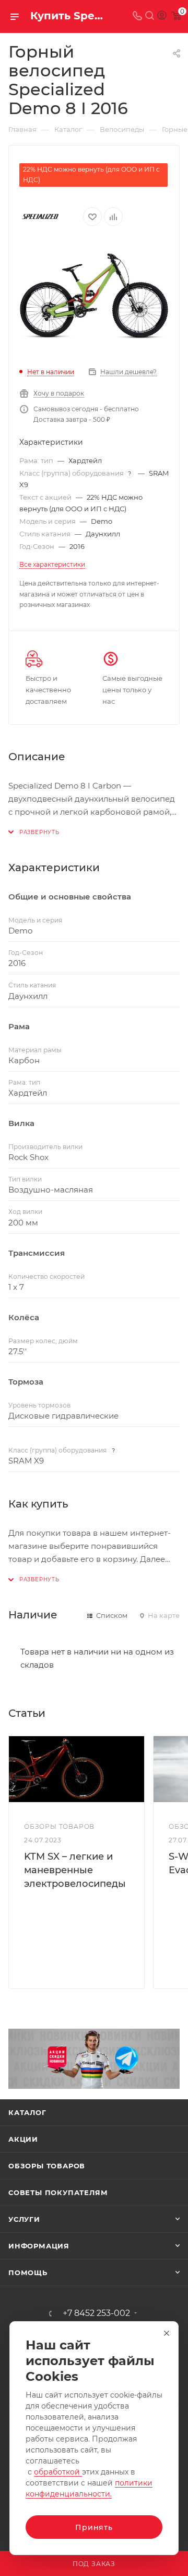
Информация (39, 2246)
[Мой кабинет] (162, 16)
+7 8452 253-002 (96, 2313)
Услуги (24, 2219)
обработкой (58, 2472)
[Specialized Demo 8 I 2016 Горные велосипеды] (94, 296)
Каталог (27, 2112)
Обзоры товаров (47, 2166)
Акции (23, 2139)
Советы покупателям (58, 2192)
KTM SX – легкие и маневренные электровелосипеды (75, 1870)
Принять (94, 2527)
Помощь (28, 2273)
